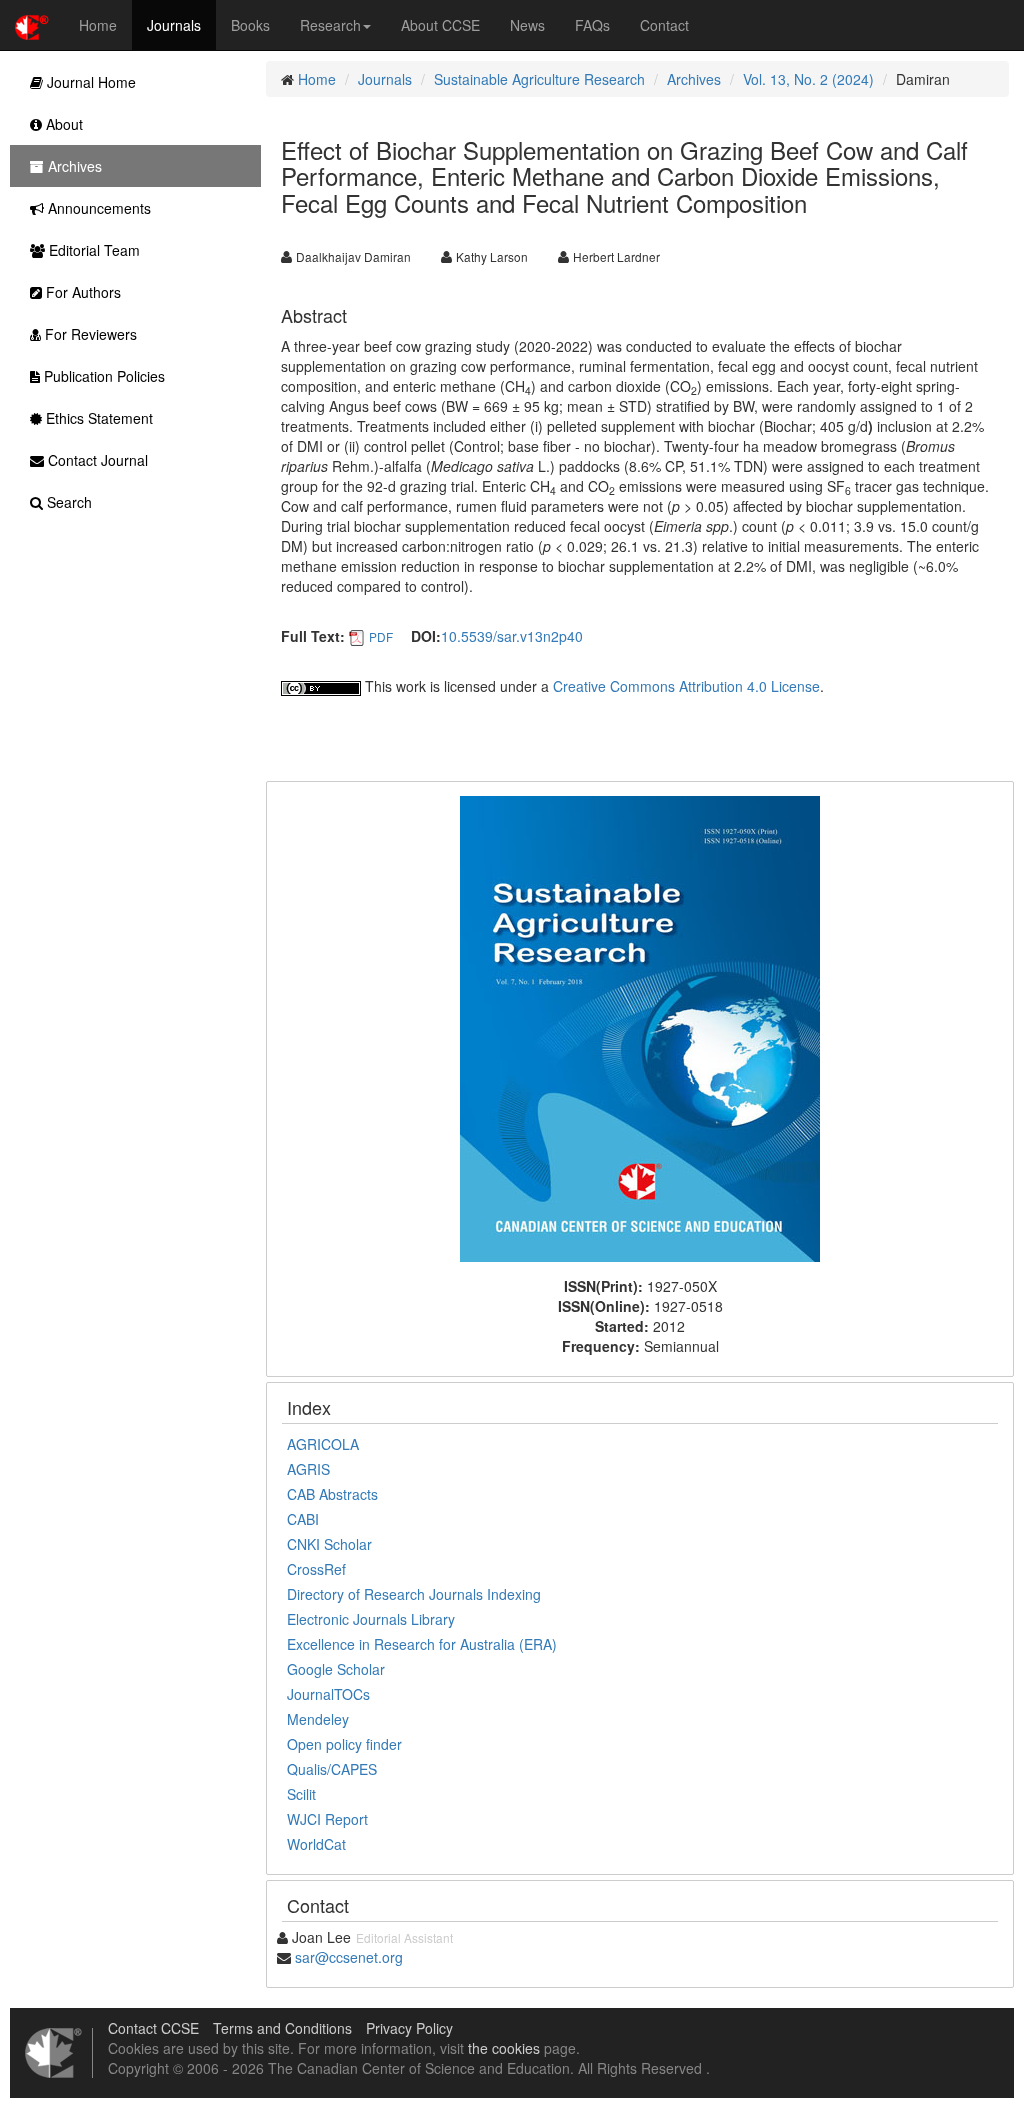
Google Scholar (336, 1669)
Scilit (301, 1794)
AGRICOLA (323, 1444)
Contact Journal (96, 460)
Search (67, 502)
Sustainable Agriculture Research (539, 79)
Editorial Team (92, 250)
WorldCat (316, 1844)
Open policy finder (344, 1744)
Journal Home (89, 82)
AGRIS (308, 1469)
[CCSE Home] (32, 25)
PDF (381, 636)
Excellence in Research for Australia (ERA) (422, 1644)
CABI (303, 1519)
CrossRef (316, 1569)
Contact (664, 25)
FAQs (592, 25)
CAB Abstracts (332, 1494)
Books (250, 25)
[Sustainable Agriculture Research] (640, 1027)
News (527, 25)
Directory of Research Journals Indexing (414, 1594)
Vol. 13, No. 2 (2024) (808, 79)
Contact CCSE (153, 2028)
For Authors (81, 292)
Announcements (97, 208)
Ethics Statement (97, 418)
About (62, 124)
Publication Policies (102, 376)
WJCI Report (327, 1819)
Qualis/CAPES (332, 1769)
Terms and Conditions (282, 2028)
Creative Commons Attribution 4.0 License (686, 686)
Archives (694, 79)
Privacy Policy (409, 2028)
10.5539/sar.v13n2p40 (512, 636)
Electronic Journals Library (371, 1619)
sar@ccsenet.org (349, 1957)
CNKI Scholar (329, 1544)
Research (330, 25)
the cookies (504, 2048)
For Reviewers (89, 334)
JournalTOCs (328, 1694)
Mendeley (318, 1719)
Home (98, 25)
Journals (174, 25)
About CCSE (440, 25)
